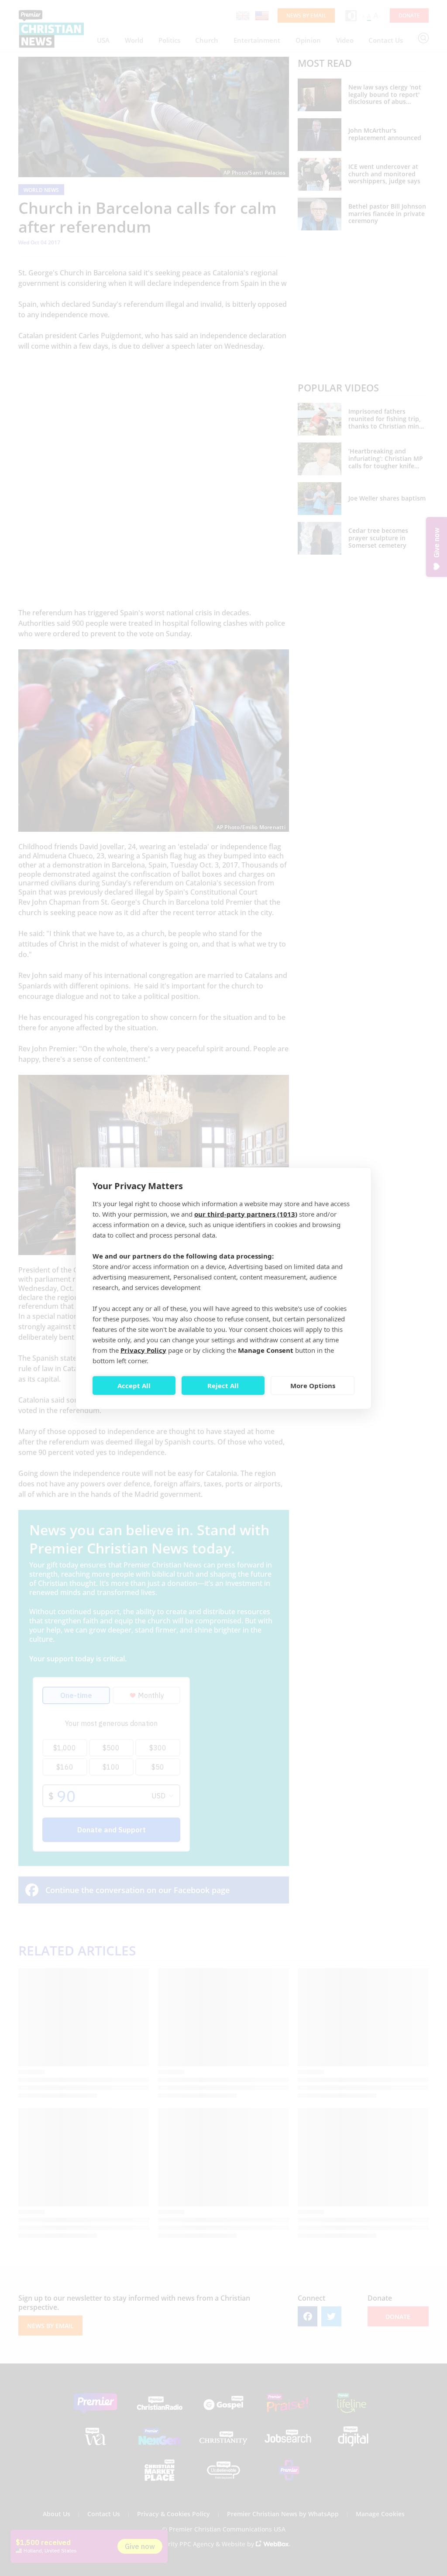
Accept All (134, 1386)
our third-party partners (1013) (246, 1214)
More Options (313, 1386)
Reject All (223, 1386)
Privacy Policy (143, 1350)
